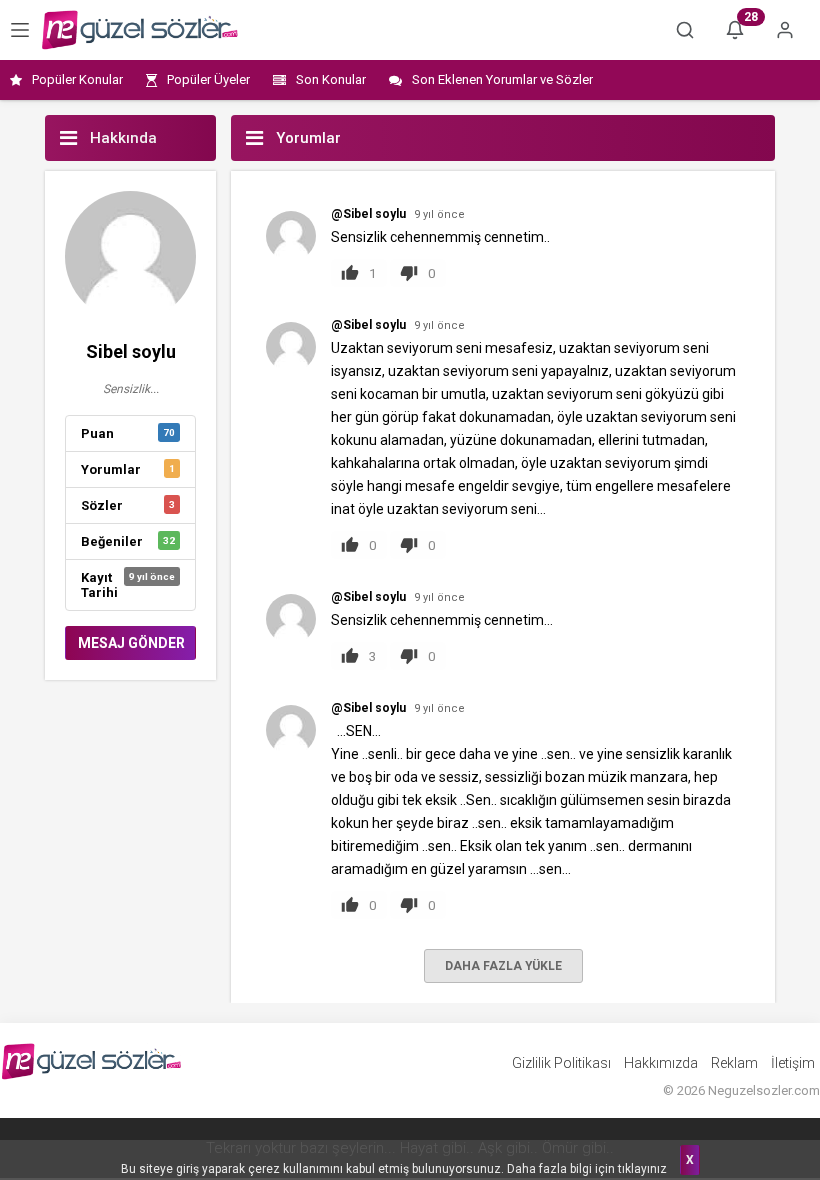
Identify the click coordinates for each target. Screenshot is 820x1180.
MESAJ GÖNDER (131, 643)
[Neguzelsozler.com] (140, 30)
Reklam (734, 1063)
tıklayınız (642, 1169)
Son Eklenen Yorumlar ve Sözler (502, 79)
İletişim (793, 1063)
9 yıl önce (439, 214)
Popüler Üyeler (208, 79)
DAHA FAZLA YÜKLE (503, 966)
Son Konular (331, 79)
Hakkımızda (661, 1063)
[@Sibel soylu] (291, 234)
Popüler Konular (77, 79)
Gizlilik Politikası (561, 1063)
